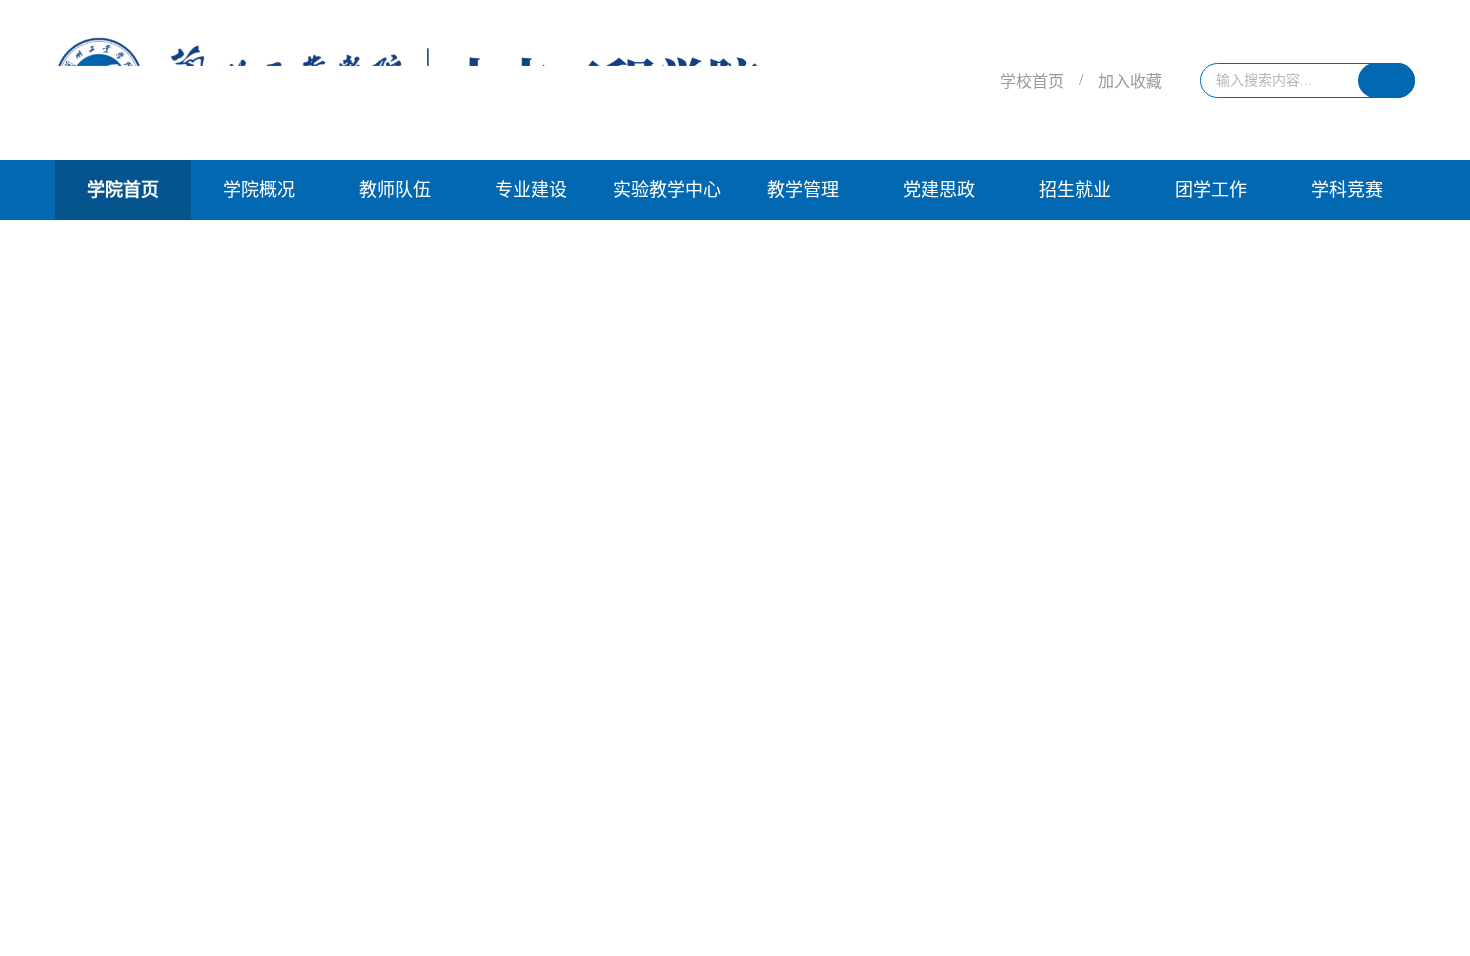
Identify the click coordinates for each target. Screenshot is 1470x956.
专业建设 (531, 190)
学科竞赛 (1347, 190)
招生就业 (1075, 190)
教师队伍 (395, 190)
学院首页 (123, 190)
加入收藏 (1130, 81)
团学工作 (1211, 190)
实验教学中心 (667, 190)
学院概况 (259, 190)
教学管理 (803, 190)
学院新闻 (119, 432)
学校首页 (1032, 81)
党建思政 (939, 190)
